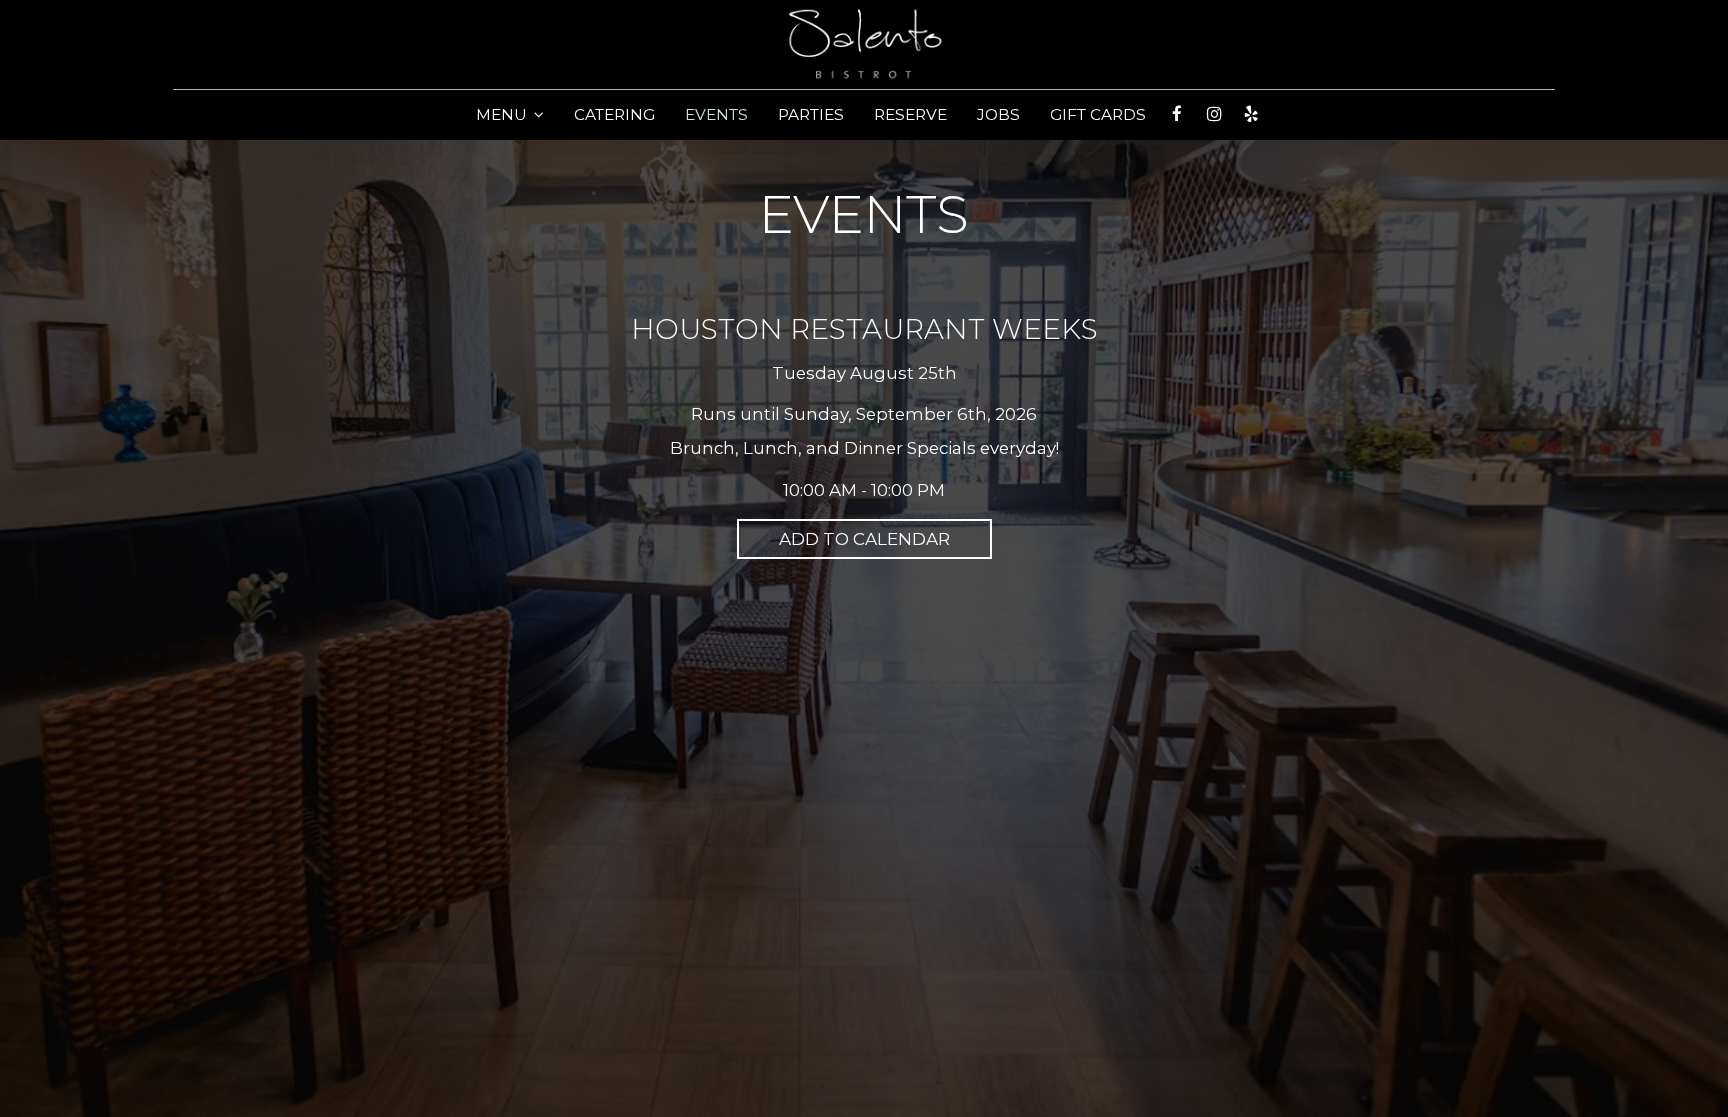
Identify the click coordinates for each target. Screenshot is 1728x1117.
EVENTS (716, 114)
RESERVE (910, 114)
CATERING (614, 114)
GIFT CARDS (1098, 114)
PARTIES (811, 114)
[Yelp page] (1251, 114)
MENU (503, 114)
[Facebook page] (1177, 114)
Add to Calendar (864, 539)
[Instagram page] (1214, 114)
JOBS (998, 114)
